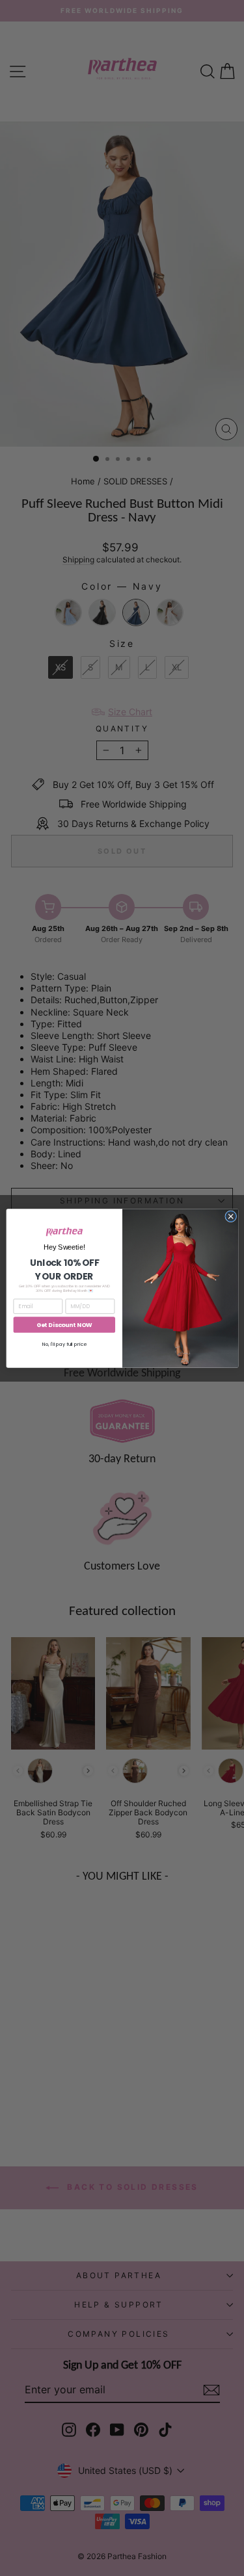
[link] (64, 1231)
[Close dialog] (230, 1216)
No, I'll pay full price (64, 1344)
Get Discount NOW (64, 1325)
